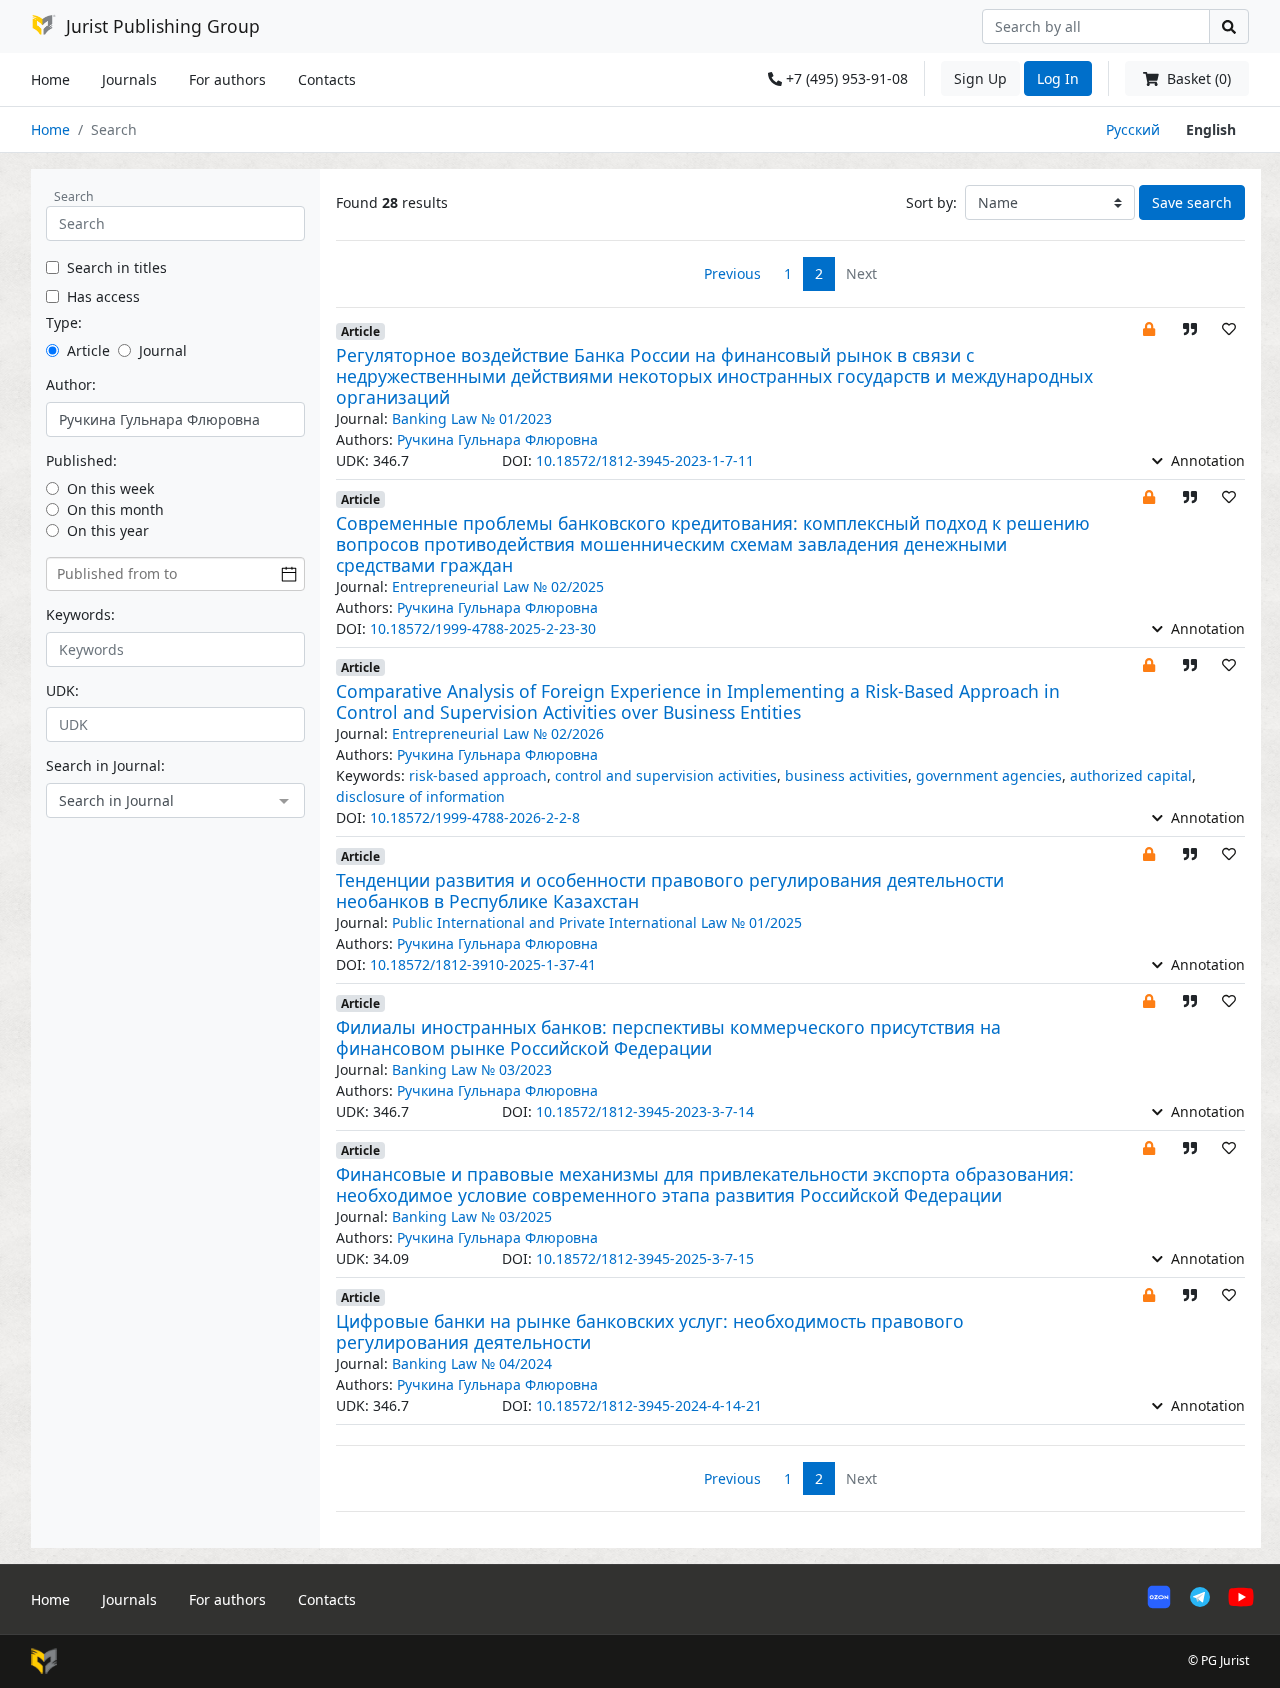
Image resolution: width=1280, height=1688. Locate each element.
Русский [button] (1133, 129)
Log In (1058, 78)
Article (88, 350)
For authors (227, 79)
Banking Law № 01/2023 (472, 418)
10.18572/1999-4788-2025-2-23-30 (483, 628)
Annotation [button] (1206, 460)
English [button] (1211, 129)
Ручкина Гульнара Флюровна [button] (497, 439)
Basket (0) (1197, 78)
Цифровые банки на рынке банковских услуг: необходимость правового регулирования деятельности (650, 1331)
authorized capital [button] (1131, 775)
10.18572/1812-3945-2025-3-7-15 (645, 1258)
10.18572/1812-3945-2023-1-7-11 (645, 460)
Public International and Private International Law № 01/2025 (597, 922)
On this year (108, 530)
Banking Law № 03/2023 (472, 1069)
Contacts (327, 79)
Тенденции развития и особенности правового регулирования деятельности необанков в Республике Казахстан (670, 890)
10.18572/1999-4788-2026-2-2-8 (475, 817)
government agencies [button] (989, 775)
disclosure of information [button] (420, 796)
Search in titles (117, 267)
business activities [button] (846, 775)
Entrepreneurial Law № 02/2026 (498, 733)
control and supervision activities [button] (666, 775)
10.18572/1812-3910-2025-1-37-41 (483, 964)
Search (74, 196)
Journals (129, 79)
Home (50, 79)
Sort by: (931, 202)
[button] (1149, 328)
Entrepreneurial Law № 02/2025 (498, 586)
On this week (110, 488)
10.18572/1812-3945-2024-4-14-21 (649, 1405)
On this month (115, 509)
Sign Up (980, 78)
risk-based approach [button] (478, 775)
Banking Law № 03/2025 (472, 1216)
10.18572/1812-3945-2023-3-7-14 (645, 1111)
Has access (103, 296)
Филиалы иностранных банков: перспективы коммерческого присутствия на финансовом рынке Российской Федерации (668, 1037)
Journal (163, 350)
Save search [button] (1192, 202)
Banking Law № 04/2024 (472, 1363)
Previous (732, 273)
